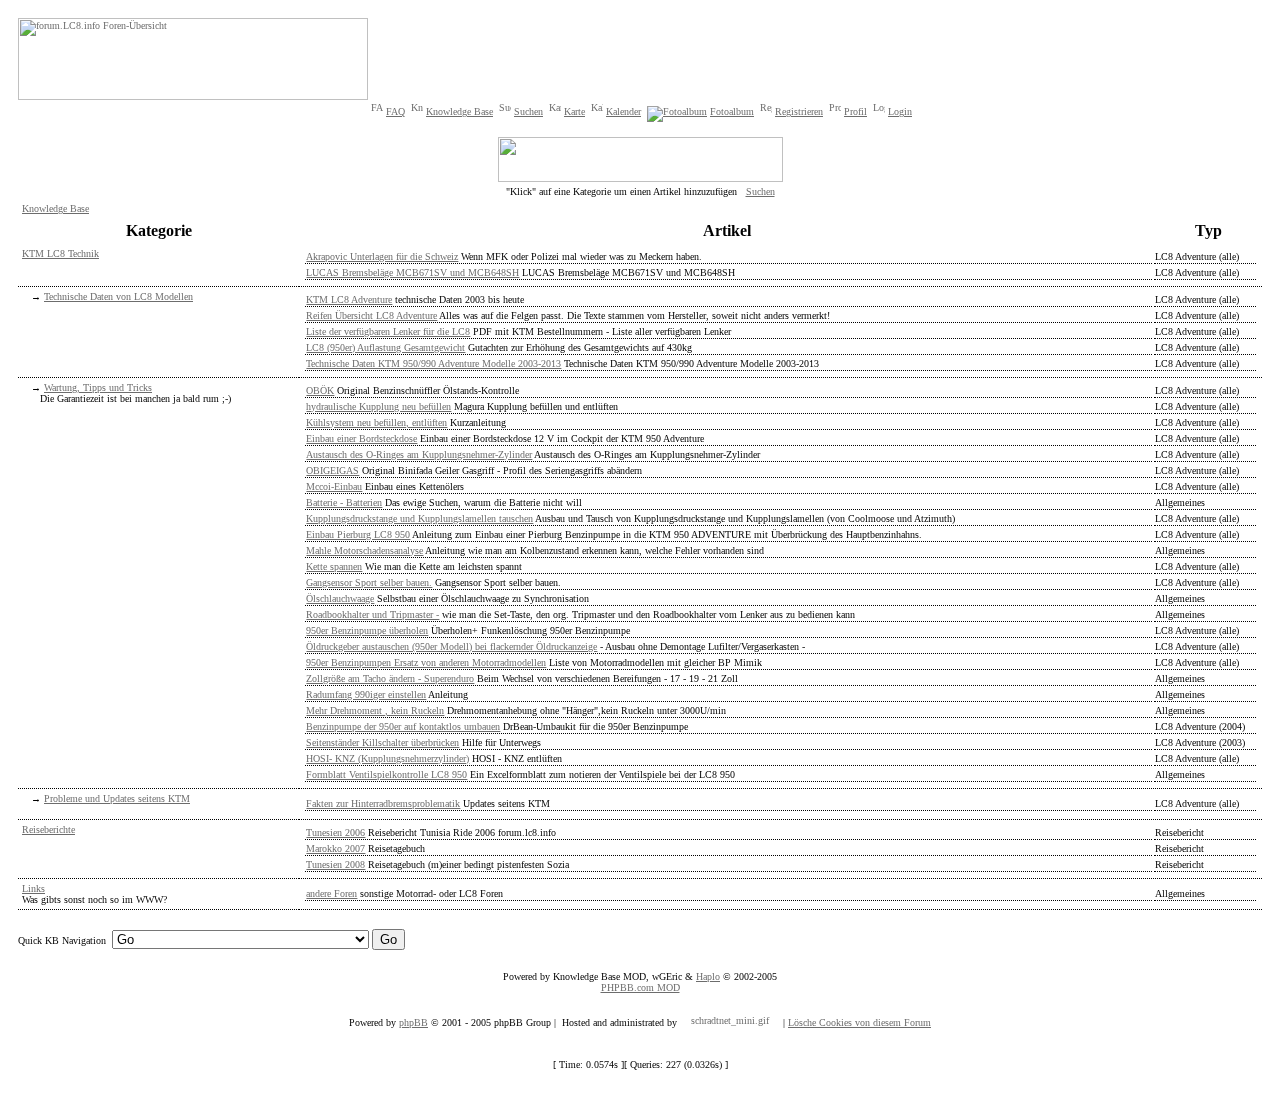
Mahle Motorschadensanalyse (364, 550)
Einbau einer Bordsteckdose (361, 438)
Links (33, 888)
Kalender (623, 111)
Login (900, 111)
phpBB (413, 1022)
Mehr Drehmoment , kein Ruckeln (375, 710)
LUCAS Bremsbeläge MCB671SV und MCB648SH (412, 272)
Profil (855, 111)
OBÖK (320, 390)
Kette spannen (334, 566)
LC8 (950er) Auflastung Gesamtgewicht (385, 347)
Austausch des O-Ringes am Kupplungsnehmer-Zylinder (419, 454)
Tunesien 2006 (335, 832)
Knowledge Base (459, 111)
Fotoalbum (732, 111)
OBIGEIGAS (332, 470)
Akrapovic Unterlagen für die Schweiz (382, 256)
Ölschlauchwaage (340, 598)
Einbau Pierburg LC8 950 (358, 534)
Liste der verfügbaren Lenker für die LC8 (388, 331)
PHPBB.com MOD (640, 987)
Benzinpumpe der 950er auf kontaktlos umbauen (403, 726)
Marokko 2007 (335, 848)
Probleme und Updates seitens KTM (117, 798)
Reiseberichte (48, 829)
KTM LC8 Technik (60, 253)
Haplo (708, 976)
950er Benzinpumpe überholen (367, 630)
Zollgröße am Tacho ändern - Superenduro (390, 678)
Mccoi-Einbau (334, 486)
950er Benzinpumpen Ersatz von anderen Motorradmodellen (426, 662)
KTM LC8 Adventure (349, 299)
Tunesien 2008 (335, 864)
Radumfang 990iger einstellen (366, 694)
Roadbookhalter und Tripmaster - (372, 614)
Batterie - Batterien (344, 502)
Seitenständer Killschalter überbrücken (382, 742)
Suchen (528, 111)
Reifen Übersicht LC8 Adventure (371, 315)
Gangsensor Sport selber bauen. (369, 582)
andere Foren (331, 893)
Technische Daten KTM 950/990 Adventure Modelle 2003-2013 (433, 363)
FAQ (395, 111)
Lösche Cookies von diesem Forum (859, 1022)
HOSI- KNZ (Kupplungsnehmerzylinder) (387, 758)
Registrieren (799, 111)
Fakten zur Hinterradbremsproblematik (383, 803)
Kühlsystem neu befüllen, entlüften (376, 422)
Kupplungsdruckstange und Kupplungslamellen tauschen (419, 518)
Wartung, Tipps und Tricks (98, 387)
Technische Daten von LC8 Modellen (118, 296)
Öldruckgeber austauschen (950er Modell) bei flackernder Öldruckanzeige (451, 646)
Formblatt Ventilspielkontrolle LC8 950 (386, 774)
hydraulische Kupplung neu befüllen (378, 406)
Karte (574, 111)
